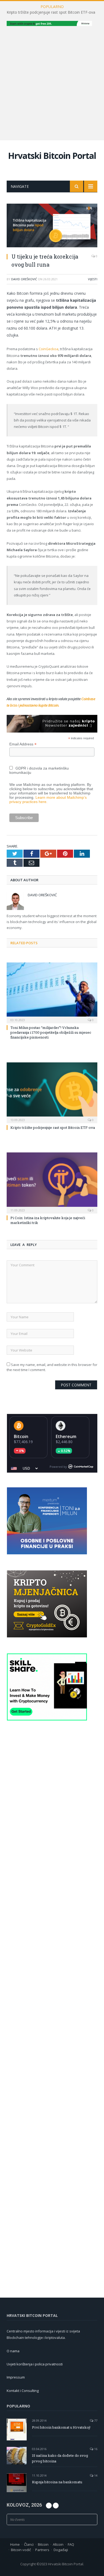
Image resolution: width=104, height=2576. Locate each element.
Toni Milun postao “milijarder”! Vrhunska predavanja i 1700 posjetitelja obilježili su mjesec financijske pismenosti (51, 1032)
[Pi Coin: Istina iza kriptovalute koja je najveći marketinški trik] (52, 1182)
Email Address (23, 744)
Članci (29, 2544)
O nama (13, 2351)
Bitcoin (21, 1436)
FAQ (71, 2544)
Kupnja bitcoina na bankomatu (57, 2482)
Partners (42, 2550)
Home (15, 2544)
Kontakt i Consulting (23, 2391)
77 (95, 2420)
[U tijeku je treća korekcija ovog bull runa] (52, 226)
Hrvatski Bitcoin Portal (52, 156)
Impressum (16, 2377)
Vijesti (93, 279)
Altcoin (58, 2544)
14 (95, 2475)
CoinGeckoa (49, 349)
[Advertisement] (52, 82)
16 (95, 2449)
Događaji (61, 2550)
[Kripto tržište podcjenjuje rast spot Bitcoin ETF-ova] (52, 1092)
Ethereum (66, 1436)
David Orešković (24, 279)
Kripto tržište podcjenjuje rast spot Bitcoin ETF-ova (51, 12)
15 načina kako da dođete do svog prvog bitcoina (60, 2458)
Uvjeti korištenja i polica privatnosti (35, 2364)
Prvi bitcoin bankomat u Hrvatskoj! (61, 2427)
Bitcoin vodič (21, 2550)
